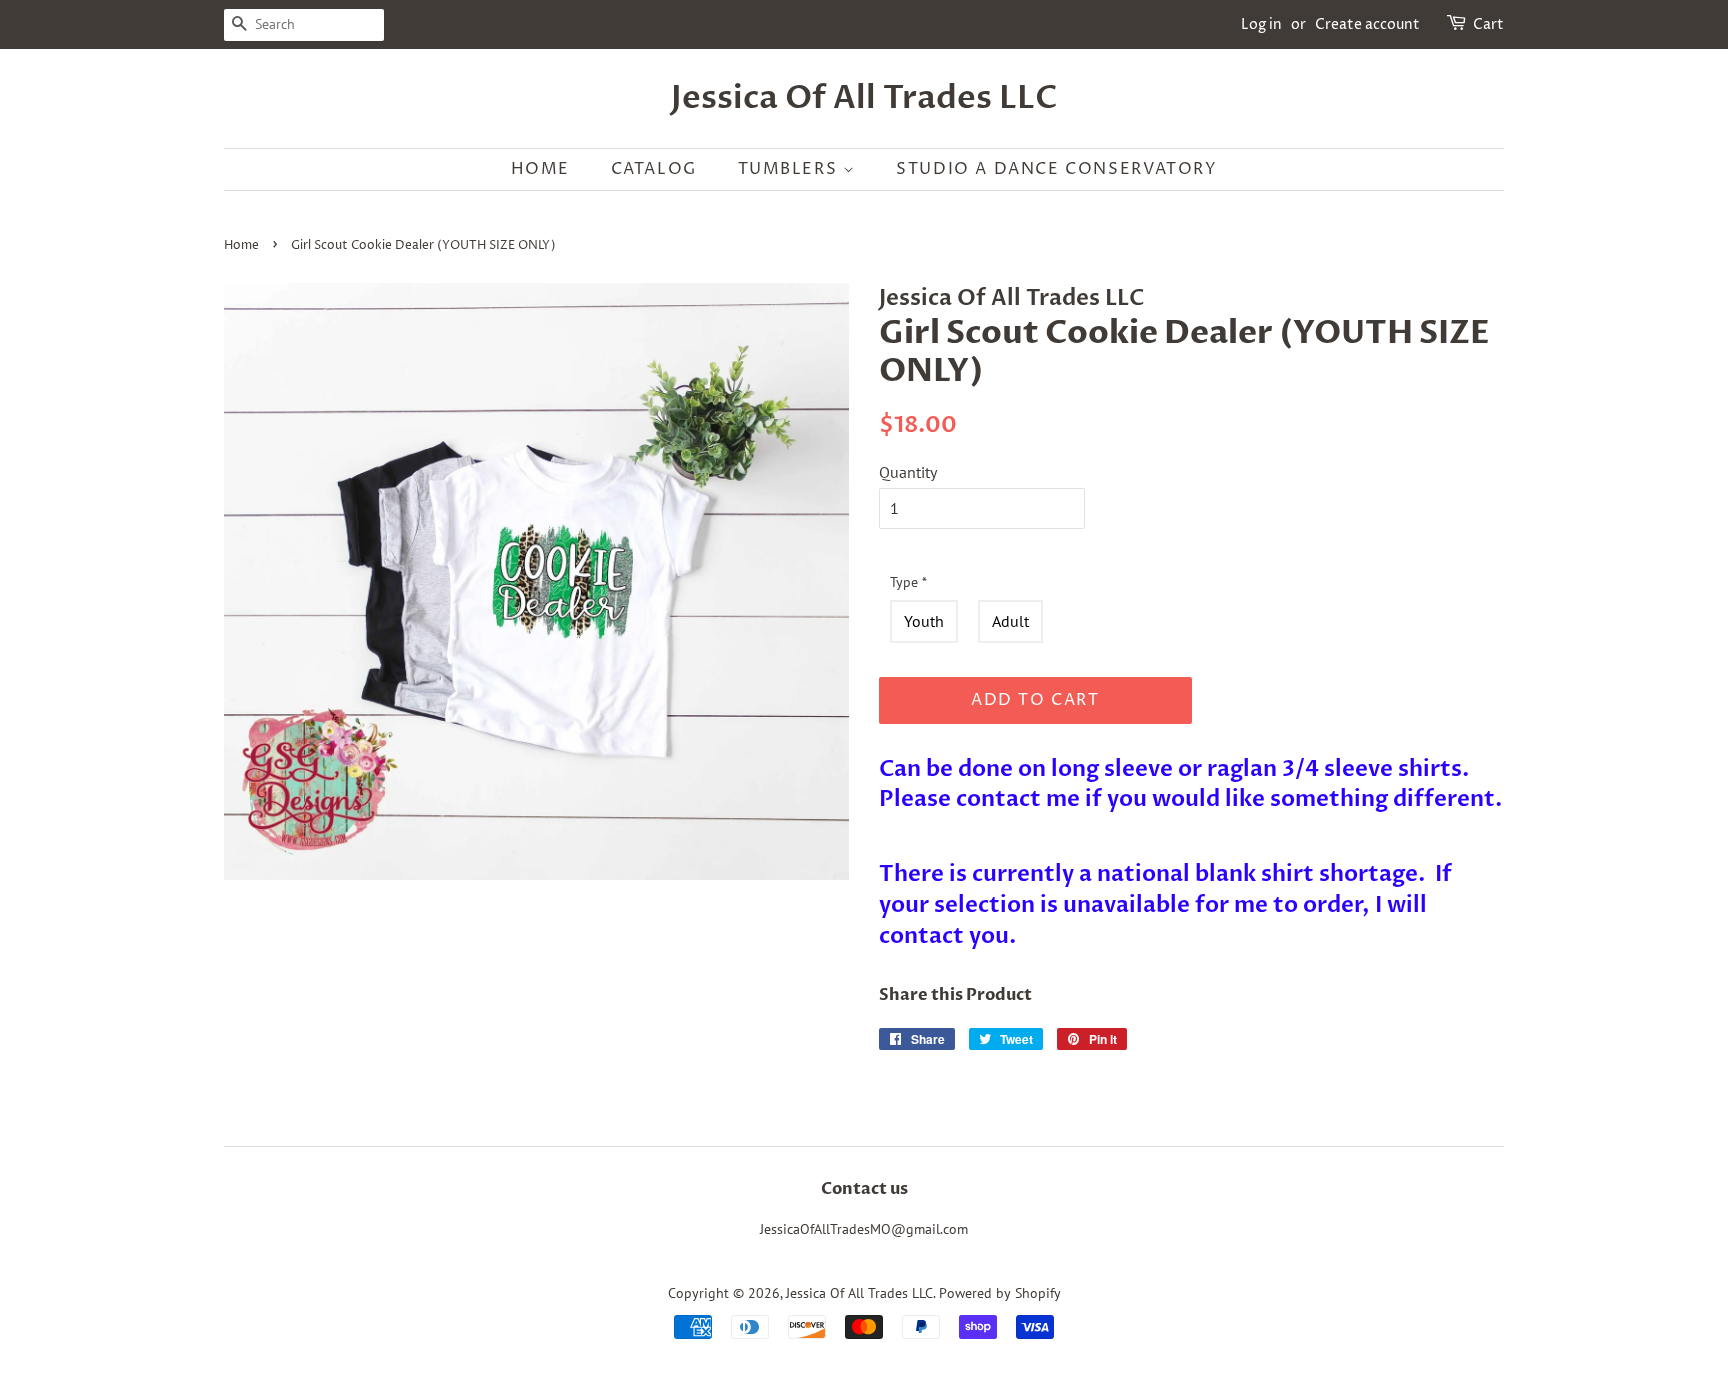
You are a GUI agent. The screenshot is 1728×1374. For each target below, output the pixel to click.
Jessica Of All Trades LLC (864, 98)
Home (540, 169)
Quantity (908, 472)
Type (908, 582)
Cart (1488, 24)
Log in (1261, 24)
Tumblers (790, 169)
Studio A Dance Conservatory (1056, 169)
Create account (1367, 24)
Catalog (654, 169)
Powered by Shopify (1000, 1293)
